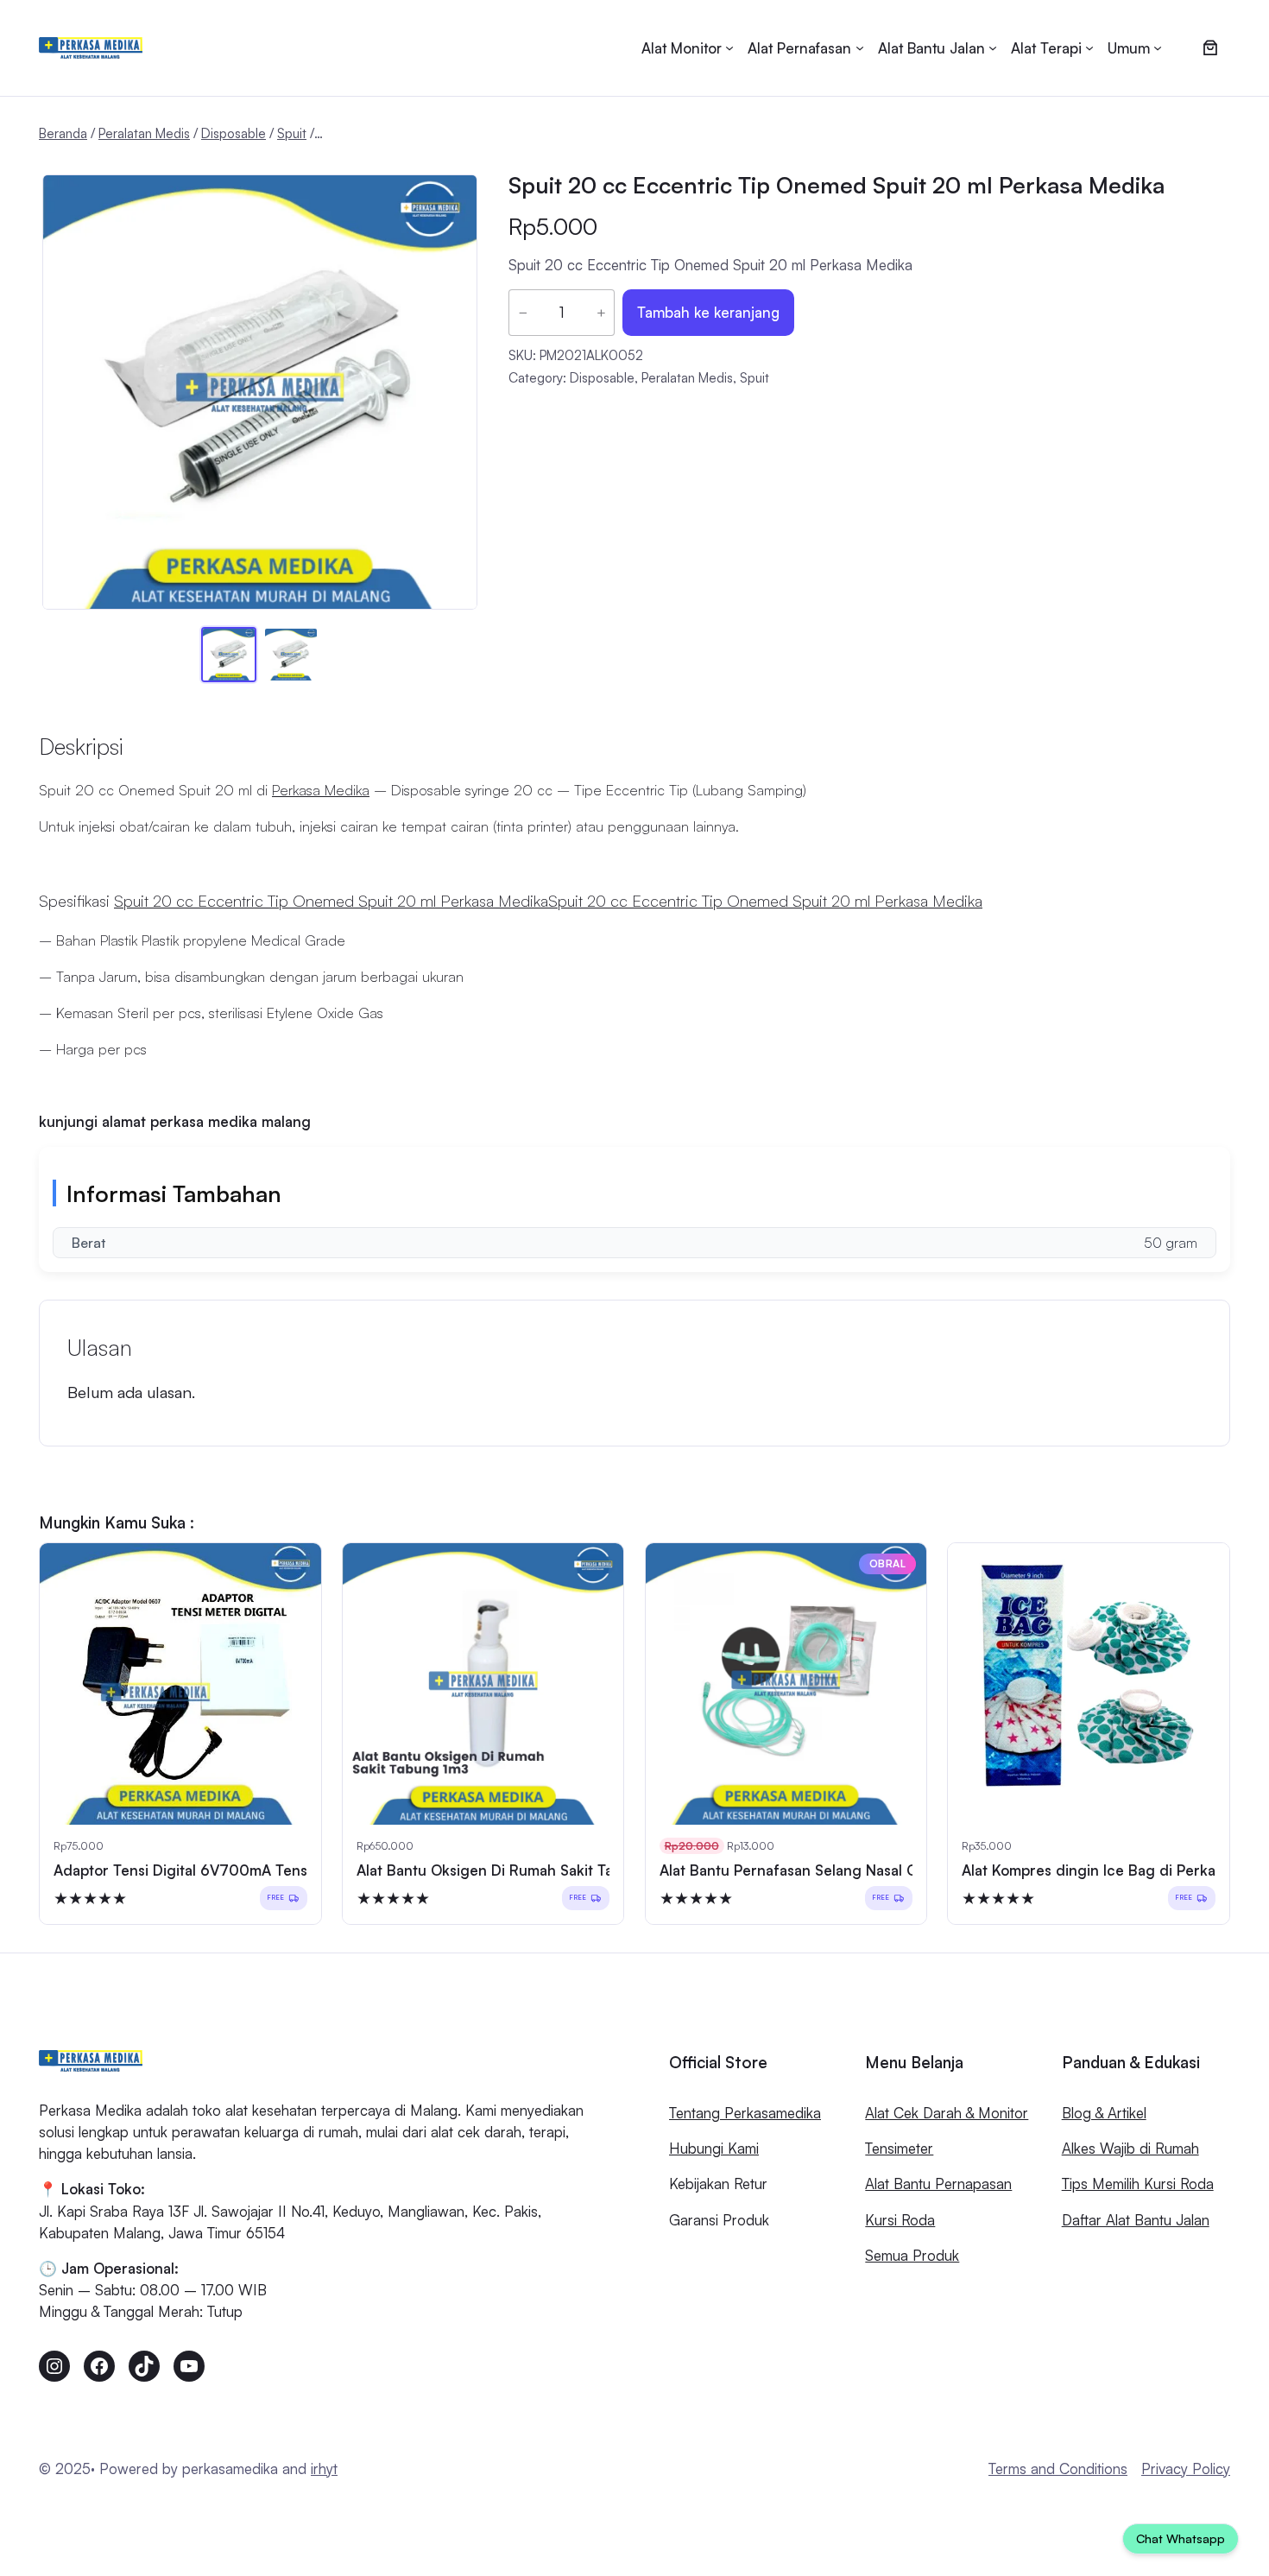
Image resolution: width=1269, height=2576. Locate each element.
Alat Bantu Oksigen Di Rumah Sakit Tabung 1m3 (518, 1870)
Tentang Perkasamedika (745, 2113)
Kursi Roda (900, 2220)
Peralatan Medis (144, 133)
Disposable (234, 133)
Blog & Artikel (1104, 2113)
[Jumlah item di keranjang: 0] (1210, 48)
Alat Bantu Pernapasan (938, 2184)
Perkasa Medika (321, 790)
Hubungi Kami (714, 2148)
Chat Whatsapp (1181, 2538)
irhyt (324, 2468)
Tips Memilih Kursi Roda (1138, 2184)
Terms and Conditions (1058, 2468)
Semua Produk (912, 2255)
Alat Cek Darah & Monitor (947, 2113)
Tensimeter (899, 2148)
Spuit (292, 133)
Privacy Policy (1186, 2468)
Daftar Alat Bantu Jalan (1136, 2220)
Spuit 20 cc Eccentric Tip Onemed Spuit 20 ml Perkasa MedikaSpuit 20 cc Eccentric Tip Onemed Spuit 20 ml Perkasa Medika (548, 900)
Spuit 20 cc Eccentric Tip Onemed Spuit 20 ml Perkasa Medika (837, 185)
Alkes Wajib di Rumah (1130, 2148)
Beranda (63, 133)
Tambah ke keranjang (708, 312)
